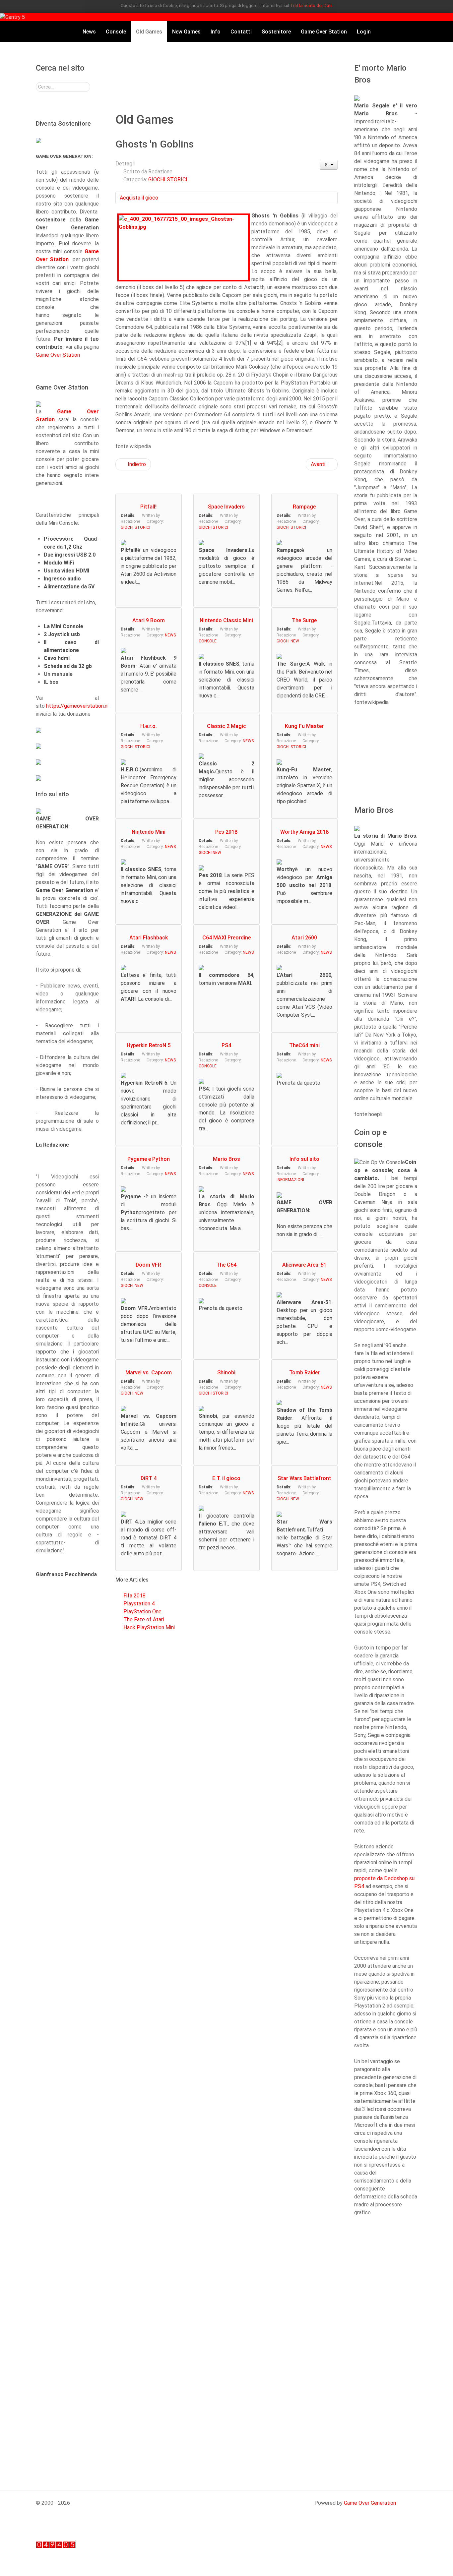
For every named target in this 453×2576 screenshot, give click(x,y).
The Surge (304, 620)
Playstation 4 (139, 1604)
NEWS (170, 635)
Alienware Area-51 (304, 1265)
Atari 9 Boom (149, 620)
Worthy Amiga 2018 (304, 832)
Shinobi (226, 1373)
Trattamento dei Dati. (311, 5)
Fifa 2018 (134, 1596)
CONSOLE (208, 641)
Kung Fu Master (304, 726)
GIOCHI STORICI (168, 180)
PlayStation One (142, 1612)
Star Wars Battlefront (304, 1478)
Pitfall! (148, 507)
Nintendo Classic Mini (226, 620)
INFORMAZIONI (290, 1180)
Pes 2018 (226, 832)
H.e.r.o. (149, 726)
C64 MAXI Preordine (227, 938)
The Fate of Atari (144, 1619)
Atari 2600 (304, 938)
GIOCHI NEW (288, 641)
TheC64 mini (304, 1045)
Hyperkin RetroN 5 (149, 1045)
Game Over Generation (370, 2503)
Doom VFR (148, 1265)
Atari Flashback (149, 938)
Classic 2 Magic (227, 726)
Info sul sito (304, 1159)
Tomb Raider (304, 1373)
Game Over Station (58, 355)
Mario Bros (227, 1159)
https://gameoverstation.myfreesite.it (91, 706)
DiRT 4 (149, 1478)
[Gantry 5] (12, 17)
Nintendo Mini (149, 832)
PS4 (226, 1045)
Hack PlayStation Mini (149, 1627)
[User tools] (329, 165)
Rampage (304, 507)
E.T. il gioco (226, 1478)
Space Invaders (226, 507)
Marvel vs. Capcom (149, 1373)
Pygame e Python (149, 1159)
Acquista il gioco (139, 198)
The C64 (226, 1265)
